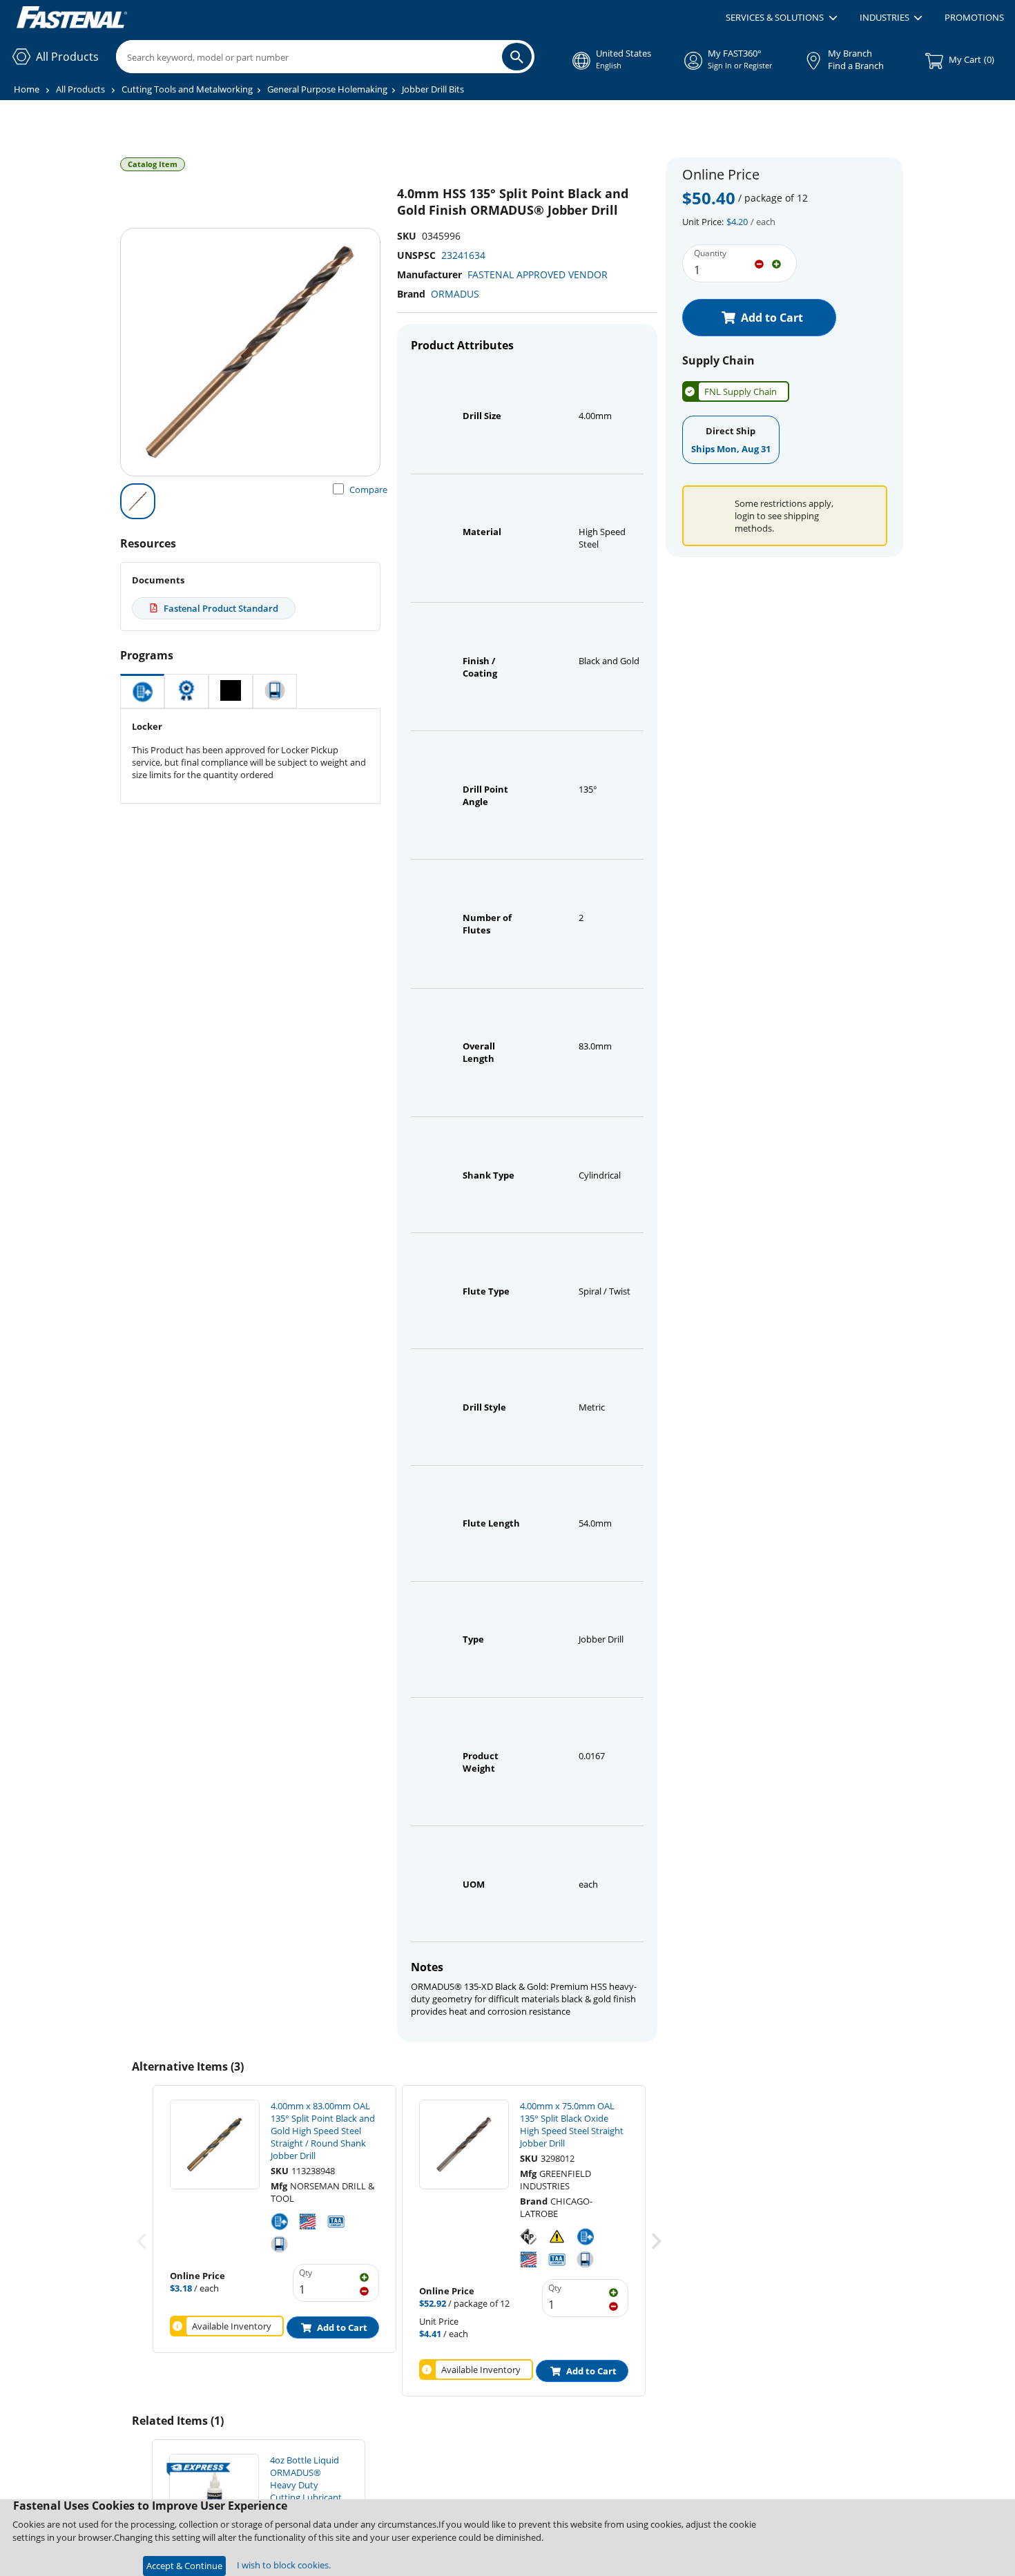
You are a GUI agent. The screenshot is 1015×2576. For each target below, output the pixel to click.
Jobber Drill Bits (433, 89)
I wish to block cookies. (284, 2565)
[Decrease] (759, 263)
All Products (80, 89)
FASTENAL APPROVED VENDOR (538, 274)
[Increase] (776, 263)
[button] (781, 18)
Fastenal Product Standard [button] (221, 608)
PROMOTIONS (974, 17)
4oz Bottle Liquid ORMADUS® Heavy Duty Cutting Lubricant (306, 2479)
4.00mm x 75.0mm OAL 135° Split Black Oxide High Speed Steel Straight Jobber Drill (572, 2124)
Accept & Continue (184, 2566)
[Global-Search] (517, 57)
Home (27, 89)
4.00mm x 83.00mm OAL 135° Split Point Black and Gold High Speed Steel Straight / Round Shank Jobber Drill (323, 2131)
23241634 (463, 255)
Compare (368, 490)
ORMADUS (455, 294)
